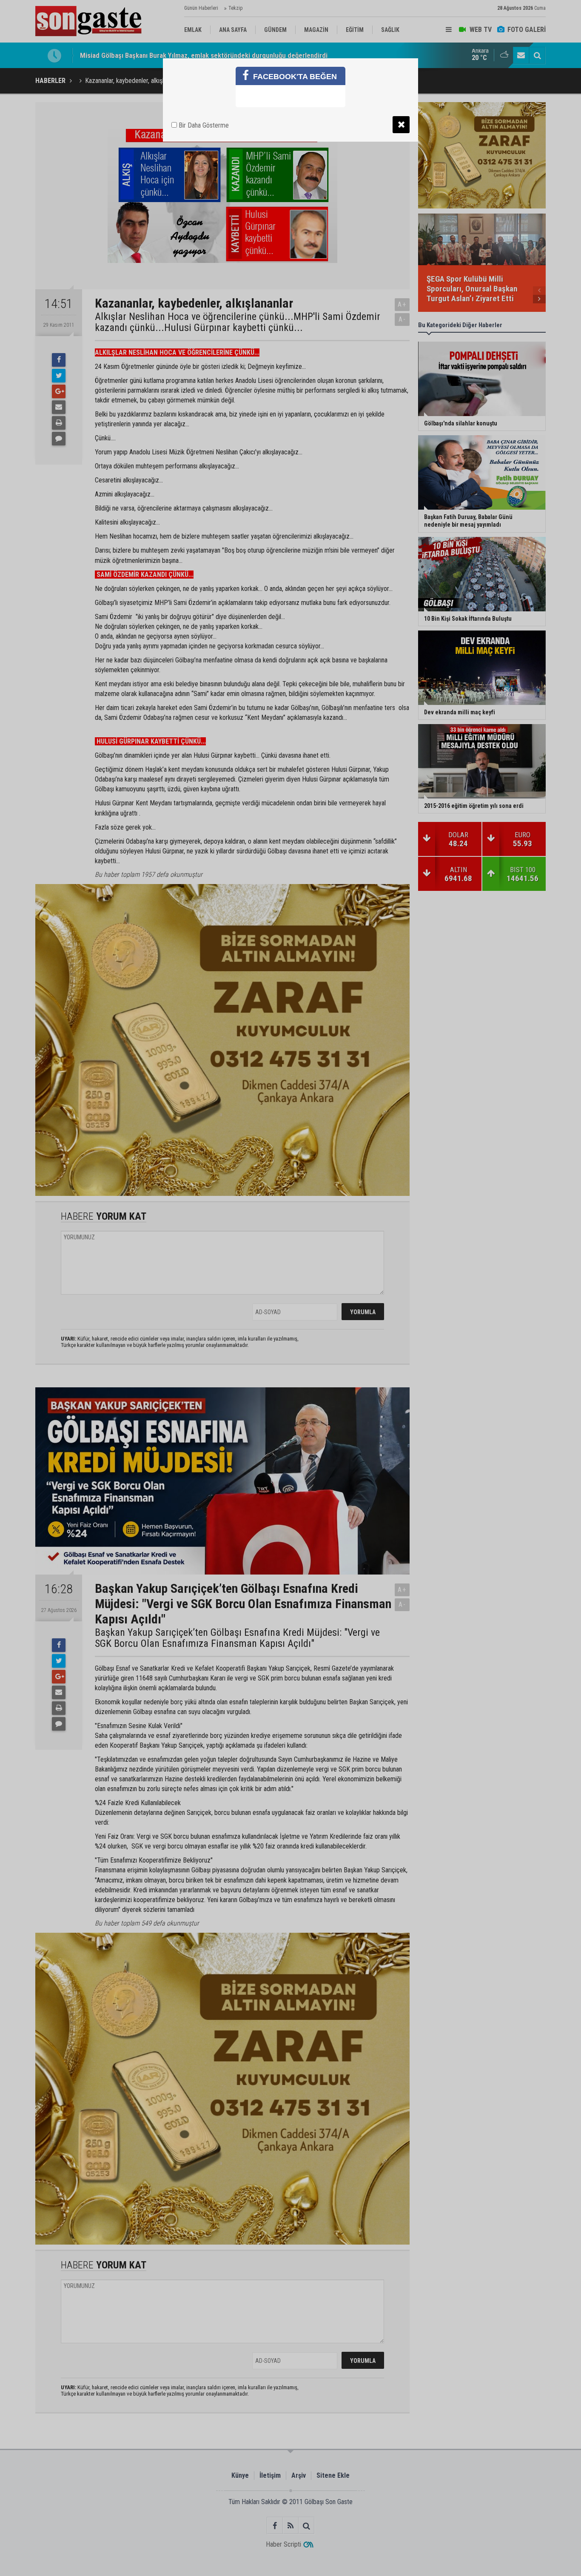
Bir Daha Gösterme (203, 125)
